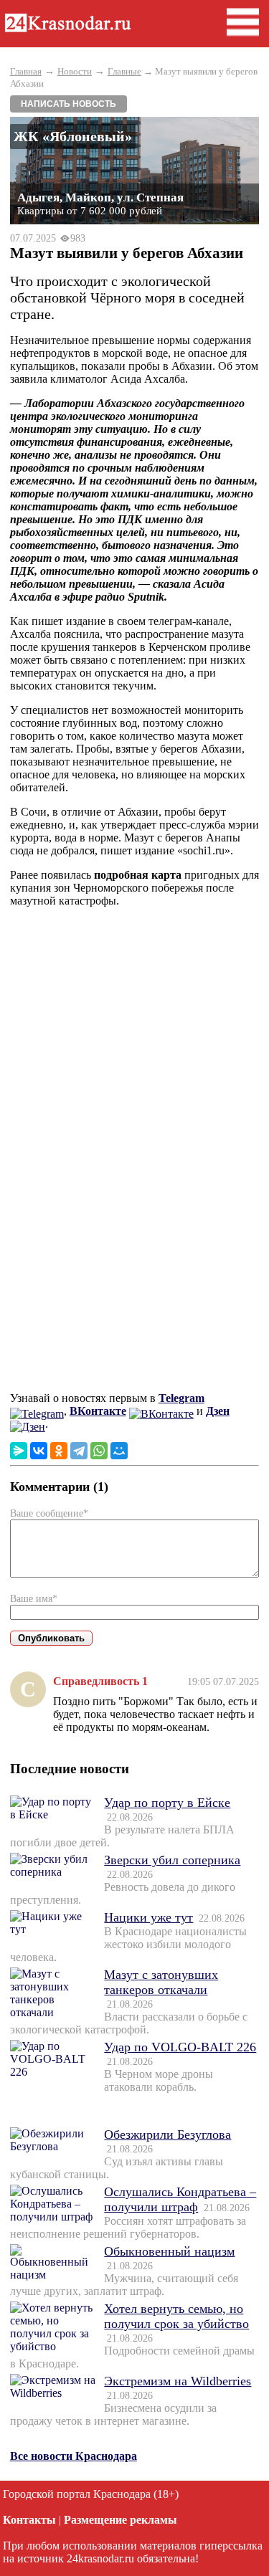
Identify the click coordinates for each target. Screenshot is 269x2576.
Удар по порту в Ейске (167, 1803)
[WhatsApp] (99, 1451)
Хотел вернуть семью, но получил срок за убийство (176, 2316)
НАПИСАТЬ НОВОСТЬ (69, 104)
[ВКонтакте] (39, 1451)
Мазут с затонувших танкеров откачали (161, 1982)
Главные (124, 71)
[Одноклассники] (59, 1451)
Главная (26, 71)
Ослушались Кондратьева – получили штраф (180, 2199)
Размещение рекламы (121, 2520)
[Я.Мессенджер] (19, 1451)
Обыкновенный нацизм (169, 2251)
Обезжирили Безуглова (167, 2134)
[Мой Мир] (119, 1451)
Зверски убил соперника (172, 1860)
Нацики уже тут (148, 1917)
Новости (75, 71)
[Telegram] (79, 1451)
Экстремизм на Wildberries (178, 2381)
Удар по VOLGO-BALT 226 (180, 2047)
